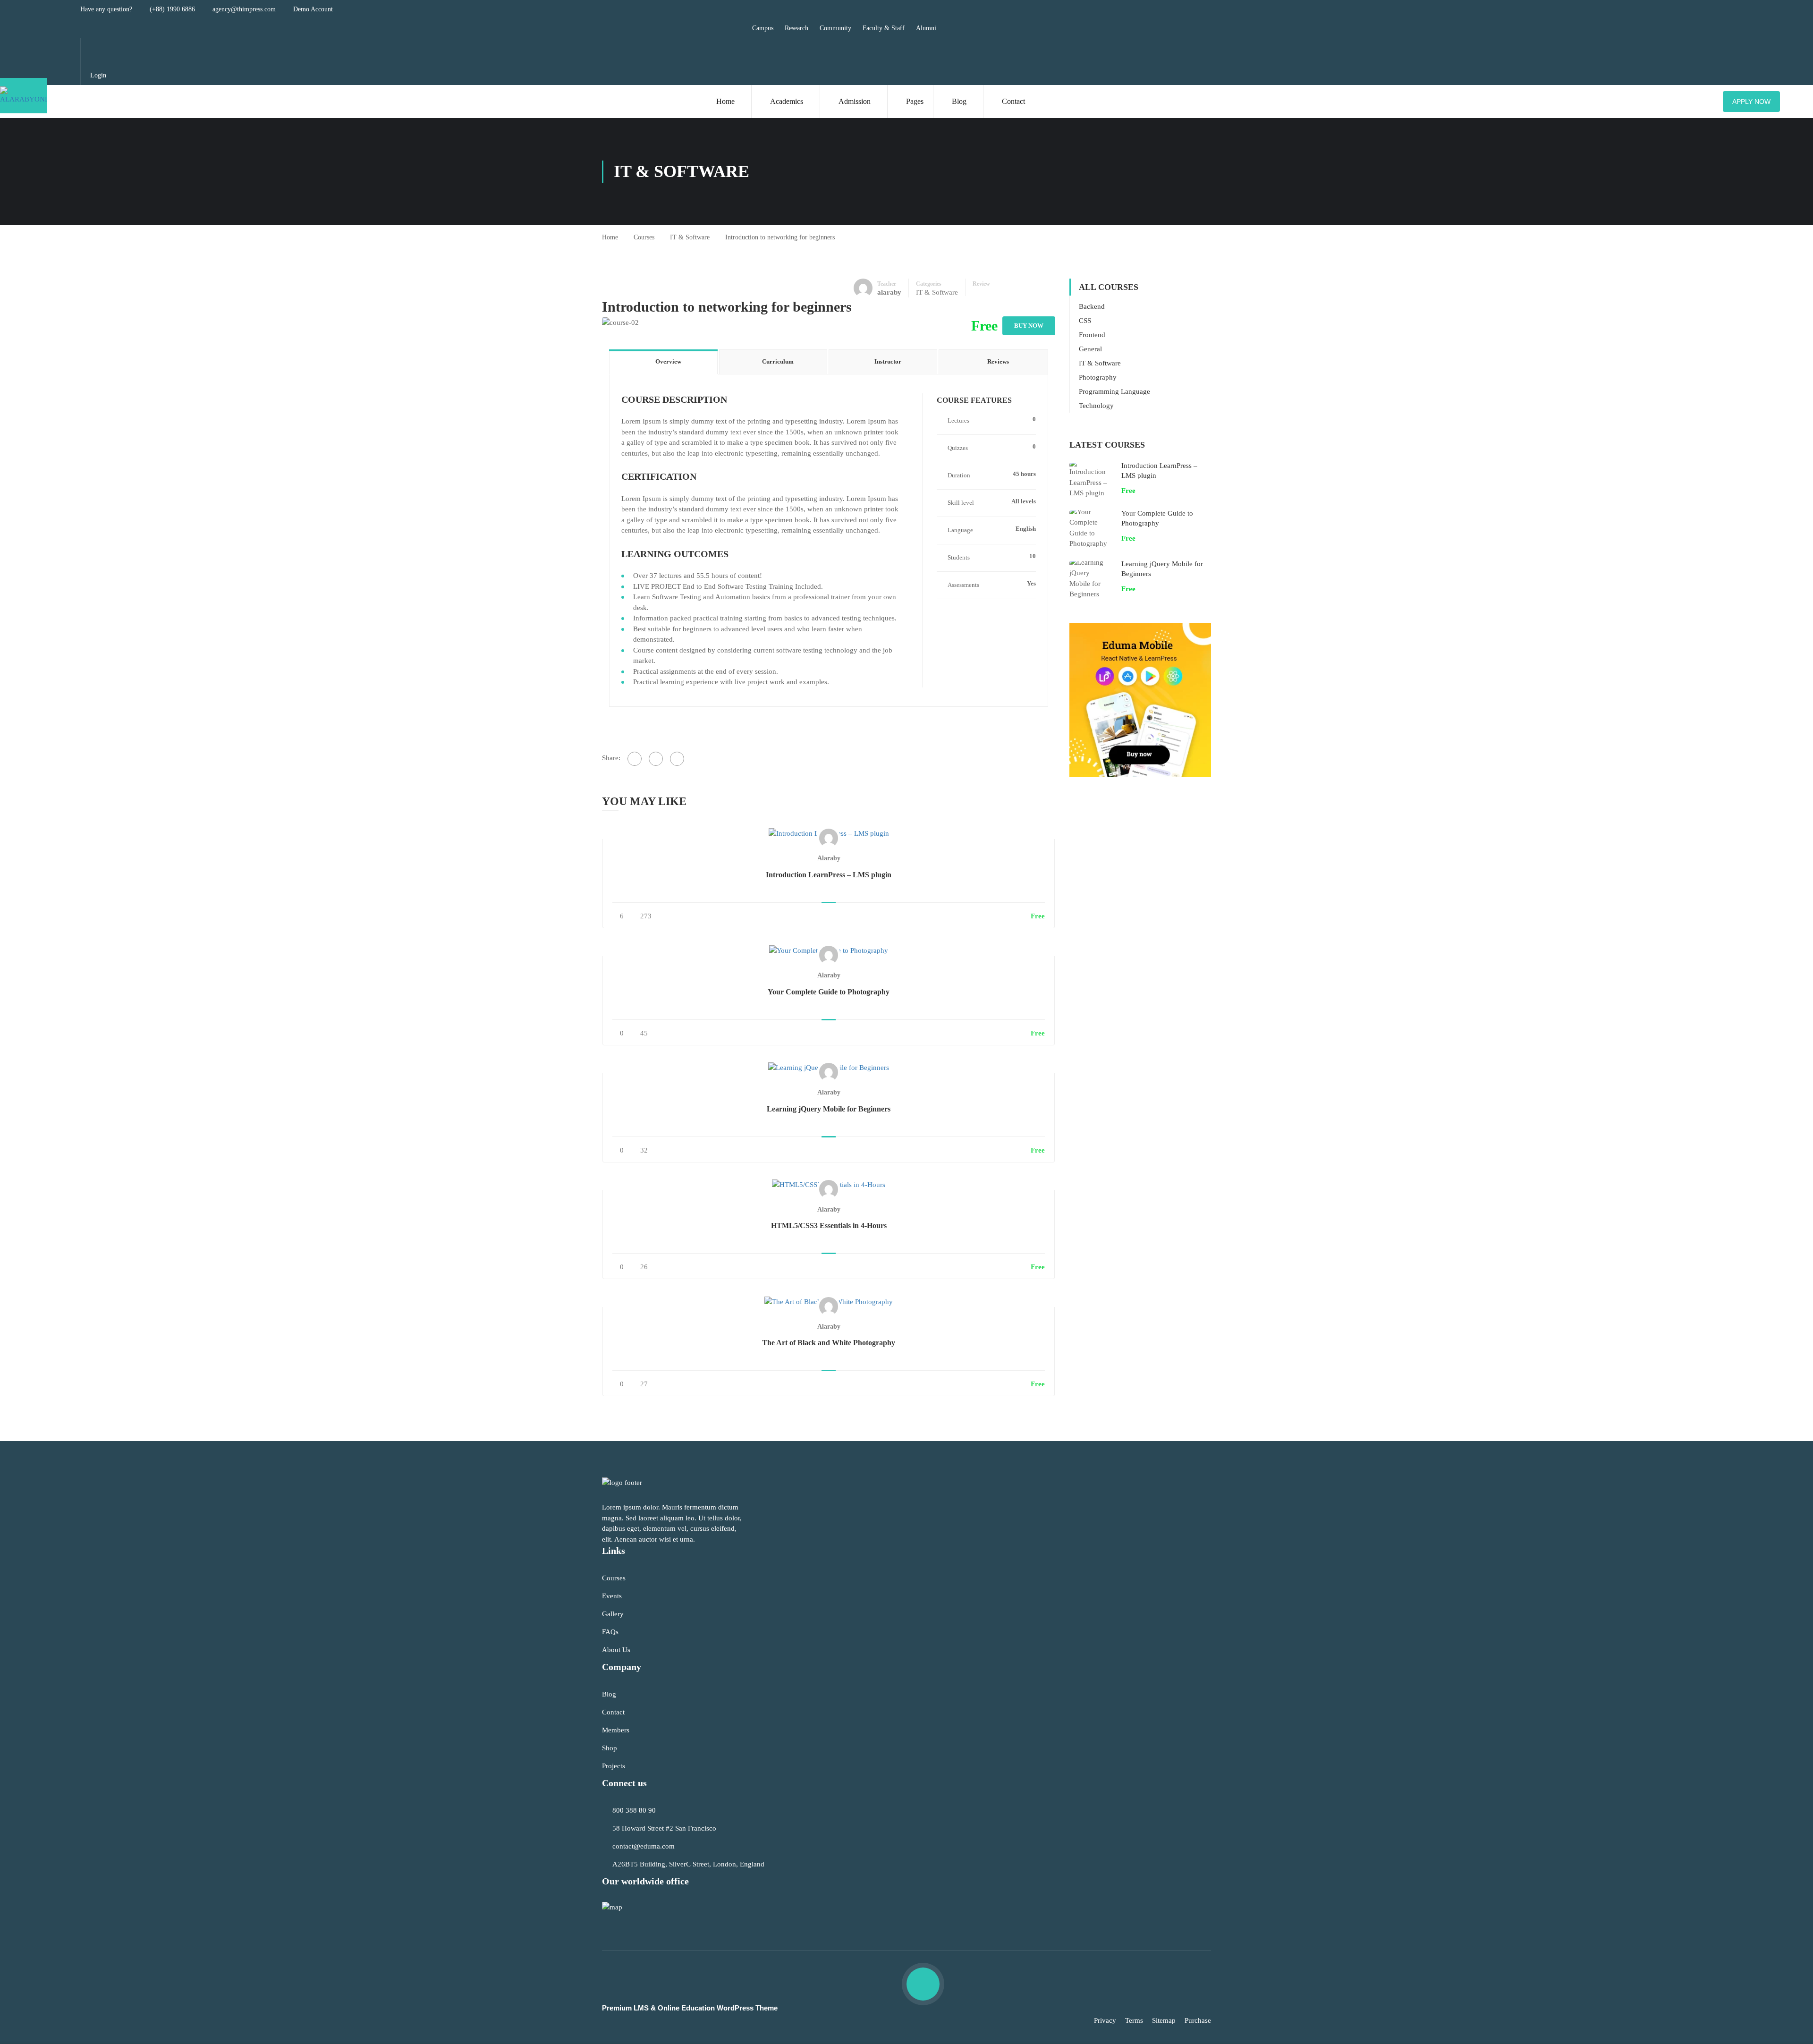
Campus (763, 28)
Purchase (1198, 2020)
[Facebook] (635, 759)
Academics (787, 101)
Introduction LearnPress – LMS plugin (829, 875)
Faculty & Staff (884, 28)
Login (98, 75)
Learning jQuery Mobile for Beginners (829, 1109)
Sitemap (1164, 2020)
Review (981, 284)
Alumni (926, 28)
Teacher (887, 284)
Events (612, 1596)
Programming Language (1114, 391)
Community (835, 28)
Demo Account (313, 9)
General (1090, 349)
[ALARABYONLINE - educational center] (24, 96)
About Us (616, 1650)
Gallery (613, 1614)
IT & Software (690, 237)
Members (616, 1730)
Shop (610, 1748)
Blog (959, 101)
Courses (644, 237)
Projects (614, 1766)
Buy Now (1029, 326)
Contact (1013, 101)
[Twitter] (656, 759)
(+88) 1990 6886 (172, 9)
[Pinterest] (677, 759)
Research (796, 28)
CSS (1085, 321)
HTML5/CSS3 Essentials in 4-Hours (829, 1226)
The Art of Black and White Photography (829, 1343)
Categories (929, 284)
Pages (915, 101)
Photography (1098, 377)
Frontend (1092, 335)
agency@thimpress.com (244, 9)
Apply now (1751, 102)
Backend (1092, 306)
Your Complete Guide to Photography (829, 992)
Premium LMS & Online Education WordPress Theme (690, 2008)
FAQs (610, 1632)
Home (725, 101)
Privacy (1105, 2020)
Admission (855, 101)
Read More (829, 833)
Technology (1096, 406)
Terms (1134, 2020)
